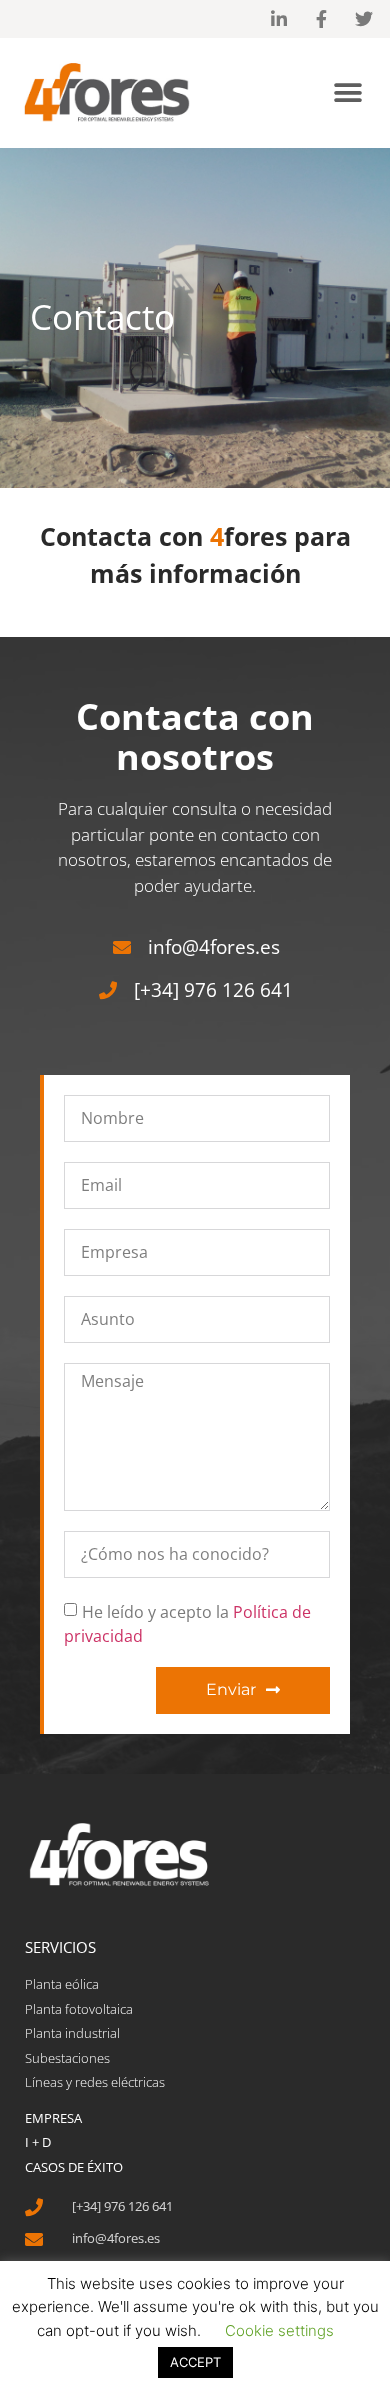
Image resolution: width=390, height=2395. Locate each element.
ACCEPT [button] (195, 2362)
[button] (347, 92)
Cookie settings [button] (279, 2330)
